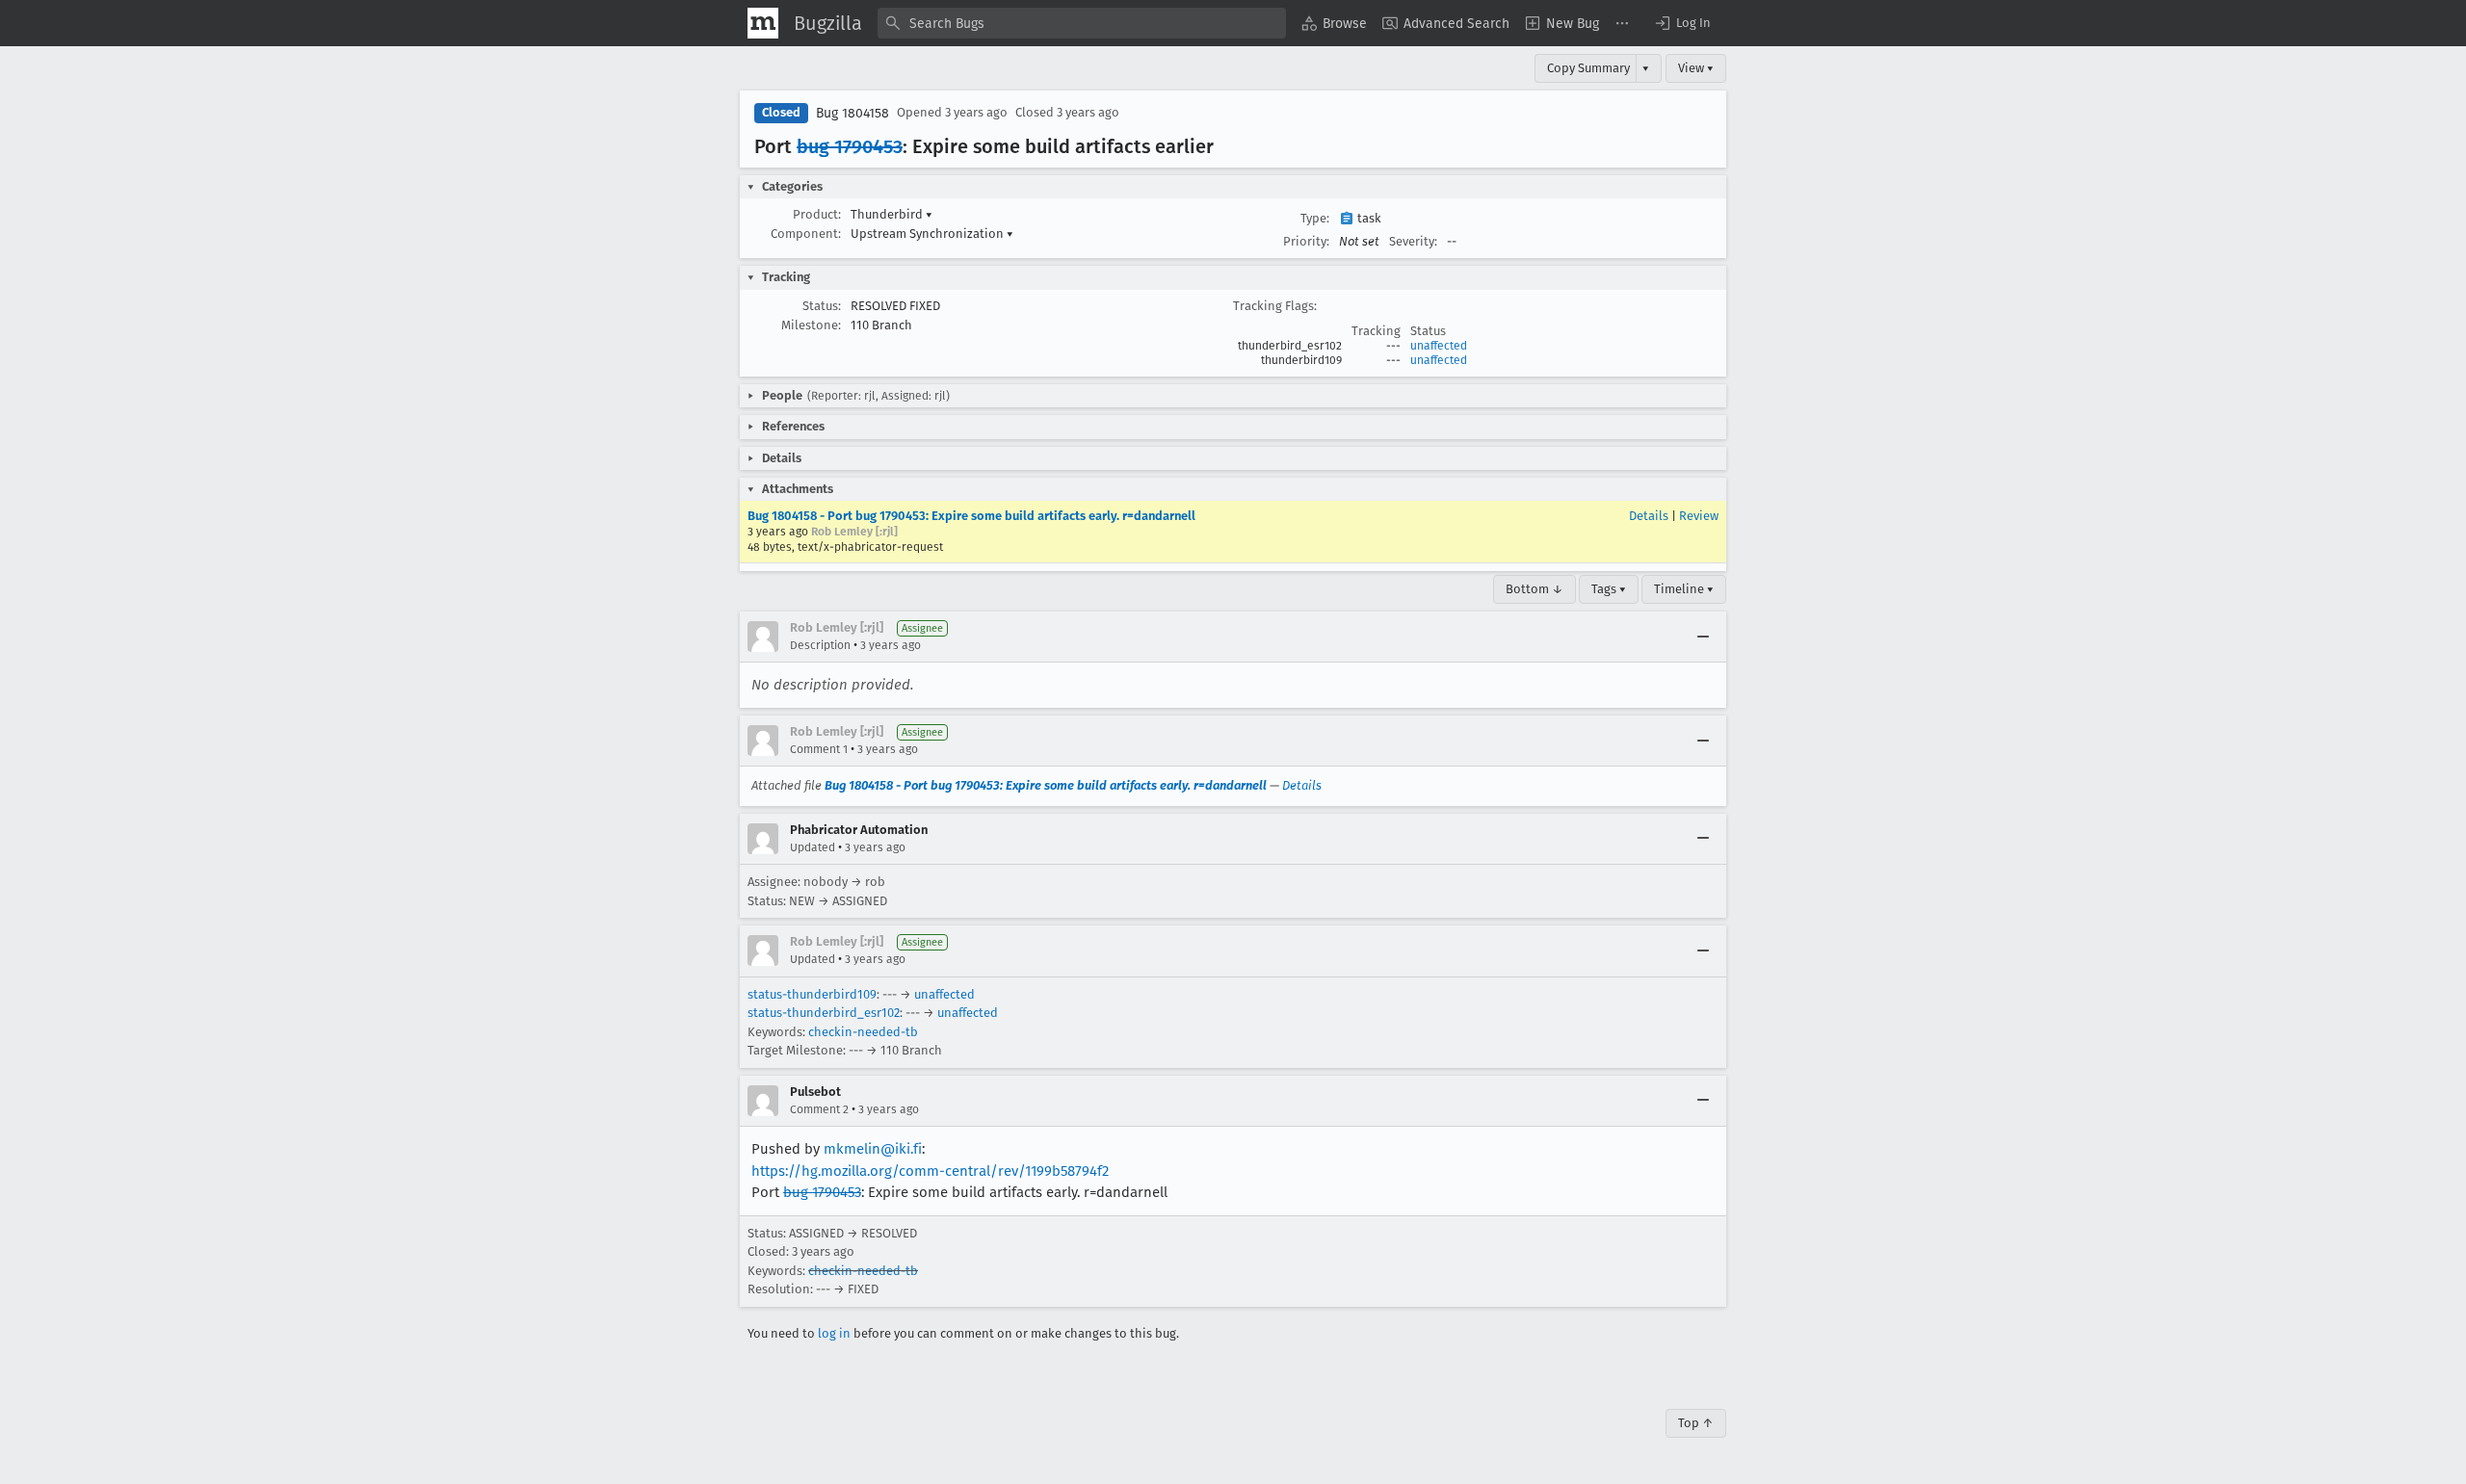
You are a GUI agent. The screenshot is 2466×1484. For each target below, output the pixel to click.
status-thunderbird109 (812, 994)
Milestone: (811, 325)
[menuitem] (1334, 23)
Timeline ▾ (1684, 589)
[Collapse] (1703, 637)
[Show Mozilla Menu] (763, 23)
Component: (806, 234)
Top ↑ (1696, 1423)
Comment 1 (819, 749)
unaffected (1439, 346)
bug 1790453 (850, 146)
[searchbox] (1082, 23)
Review (1699, 516)
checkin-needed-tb (863, 1032)
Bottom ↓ (1535, 589)
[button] (1682, 23)
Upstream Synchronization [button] (932, 234)
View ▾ (1696, 68)
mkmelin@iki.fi (873, 1149)
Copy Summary (1588, 68)
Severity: (1413, 241)
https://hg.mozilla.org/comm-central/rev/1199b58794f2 (930, 1171)
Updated (813, 847)
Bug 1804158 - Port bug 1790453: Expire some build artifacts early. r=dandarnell (971, 516)
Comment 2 (819, 1109)
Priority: (1306, 241)
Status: (822, 306)
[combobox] (1082, 23)
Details (1649, 516)
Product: (817, 214)
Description (820, 645)
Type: (1315, 218)
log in (834, 1333)
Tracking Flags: (1275, 306)
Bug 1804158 (853, 113)
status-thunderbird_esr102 (824, 1013)
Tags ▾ (1609, 589)
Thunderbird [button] (892, 214)
